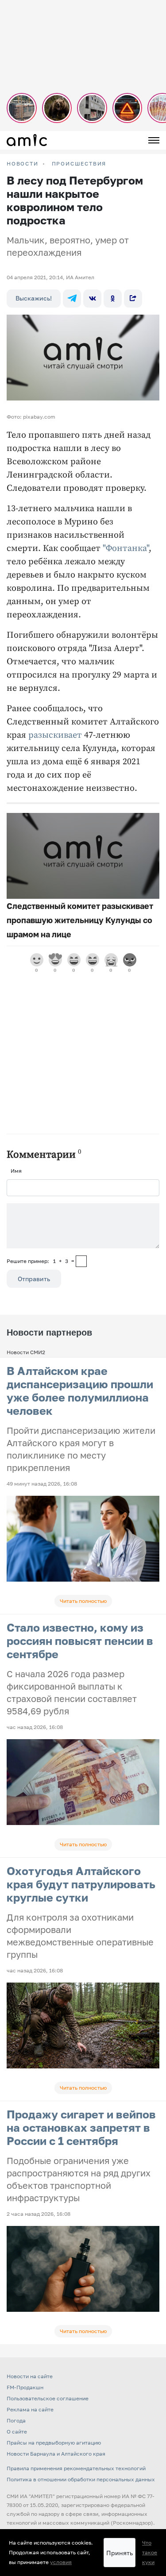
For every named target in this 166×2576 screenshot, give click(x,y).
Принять (120, 2553)
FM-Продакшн (25, 2387)
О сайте (17, 2432)
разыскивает (55, 735)
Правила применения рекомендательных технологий (76, 2468)
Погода (16, 2420)
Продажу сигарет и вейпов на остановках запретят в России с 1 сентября (81, 2127)
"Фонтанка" (126, 549)
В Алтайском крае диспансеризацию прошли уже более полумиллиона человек (80, 1391)
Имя (16, 1171)
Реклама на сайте (30, 2409)
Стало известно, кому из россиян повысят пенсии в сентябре (80, 1641)
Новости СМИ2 (26, 1352)
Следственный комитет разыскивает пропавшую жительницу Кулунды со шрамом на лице (80, 920)
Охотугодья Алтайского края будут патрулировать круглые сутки (81, 1884)
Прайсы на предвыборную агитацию (54, 2443)
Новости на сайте (30, 2376)
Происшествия (79, 164)
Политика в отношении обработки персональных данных (81, 2479)
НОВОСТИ (23, 164)
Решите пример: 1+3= (41, 1261)
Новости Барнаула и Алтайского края (56, 2454)
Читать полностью (83, 1601)
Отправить (34, 1279)
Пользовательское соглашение (48, 2398)
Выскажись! (34, 298)
